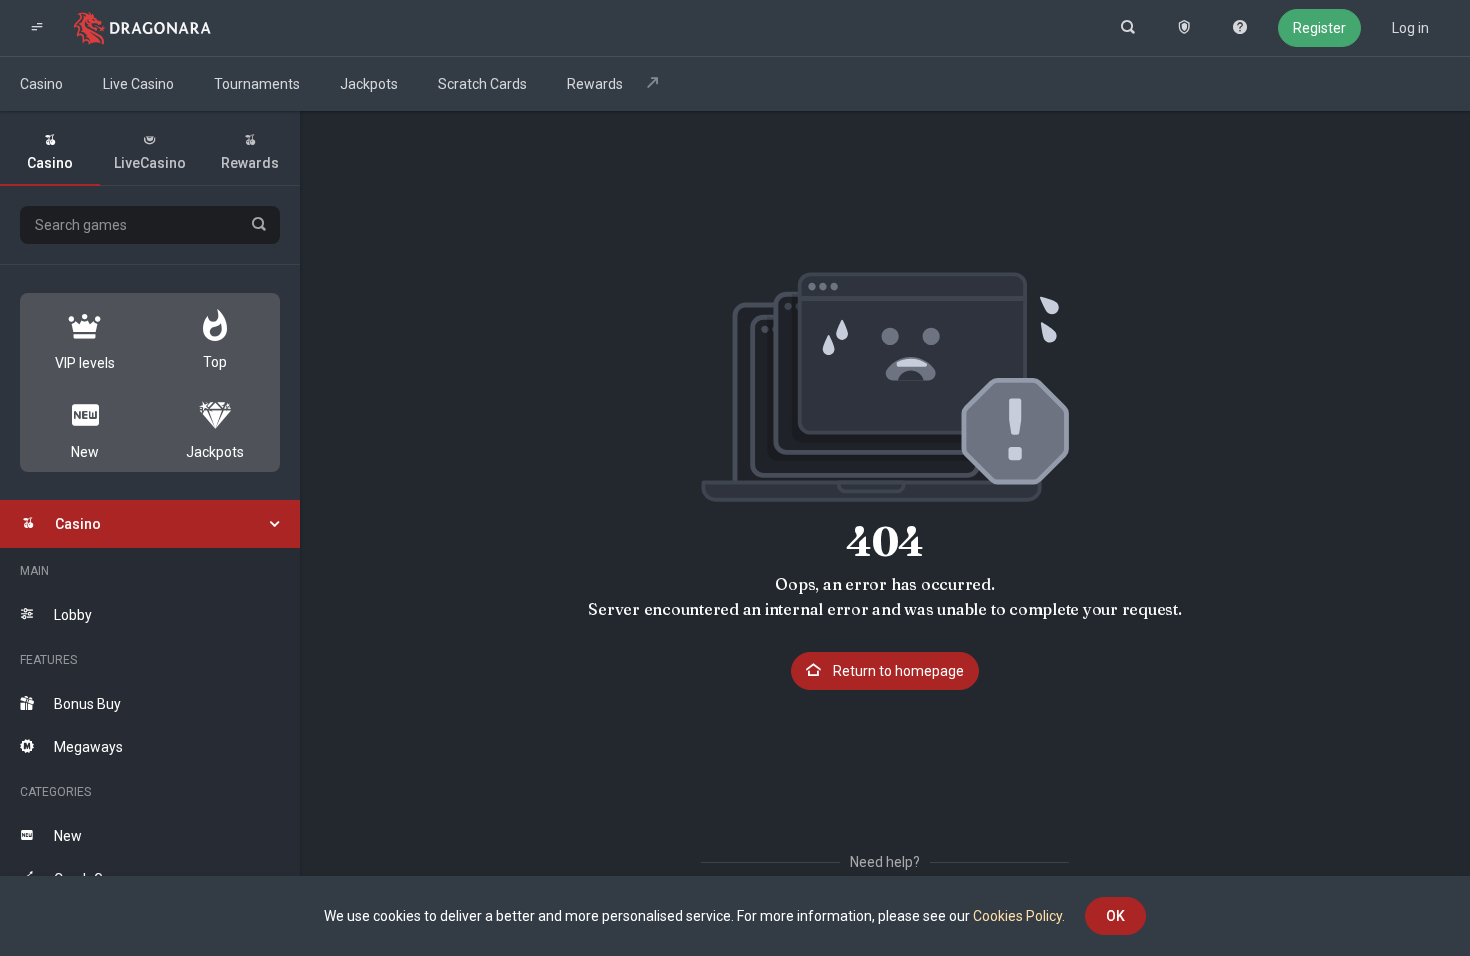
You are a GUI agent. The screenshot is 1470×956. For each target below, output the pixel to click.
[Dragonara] (142, 27)
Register (1319, 28)
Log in (1410, 28)
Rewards (596, 84)
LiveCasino (150, 163)
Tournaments (257, 84)
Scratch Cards (482, 84)
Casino (41, 84)
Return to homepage (897, 671)
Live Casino (138, 84)
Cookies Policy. (1019, 916)
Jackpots (369, 84)
